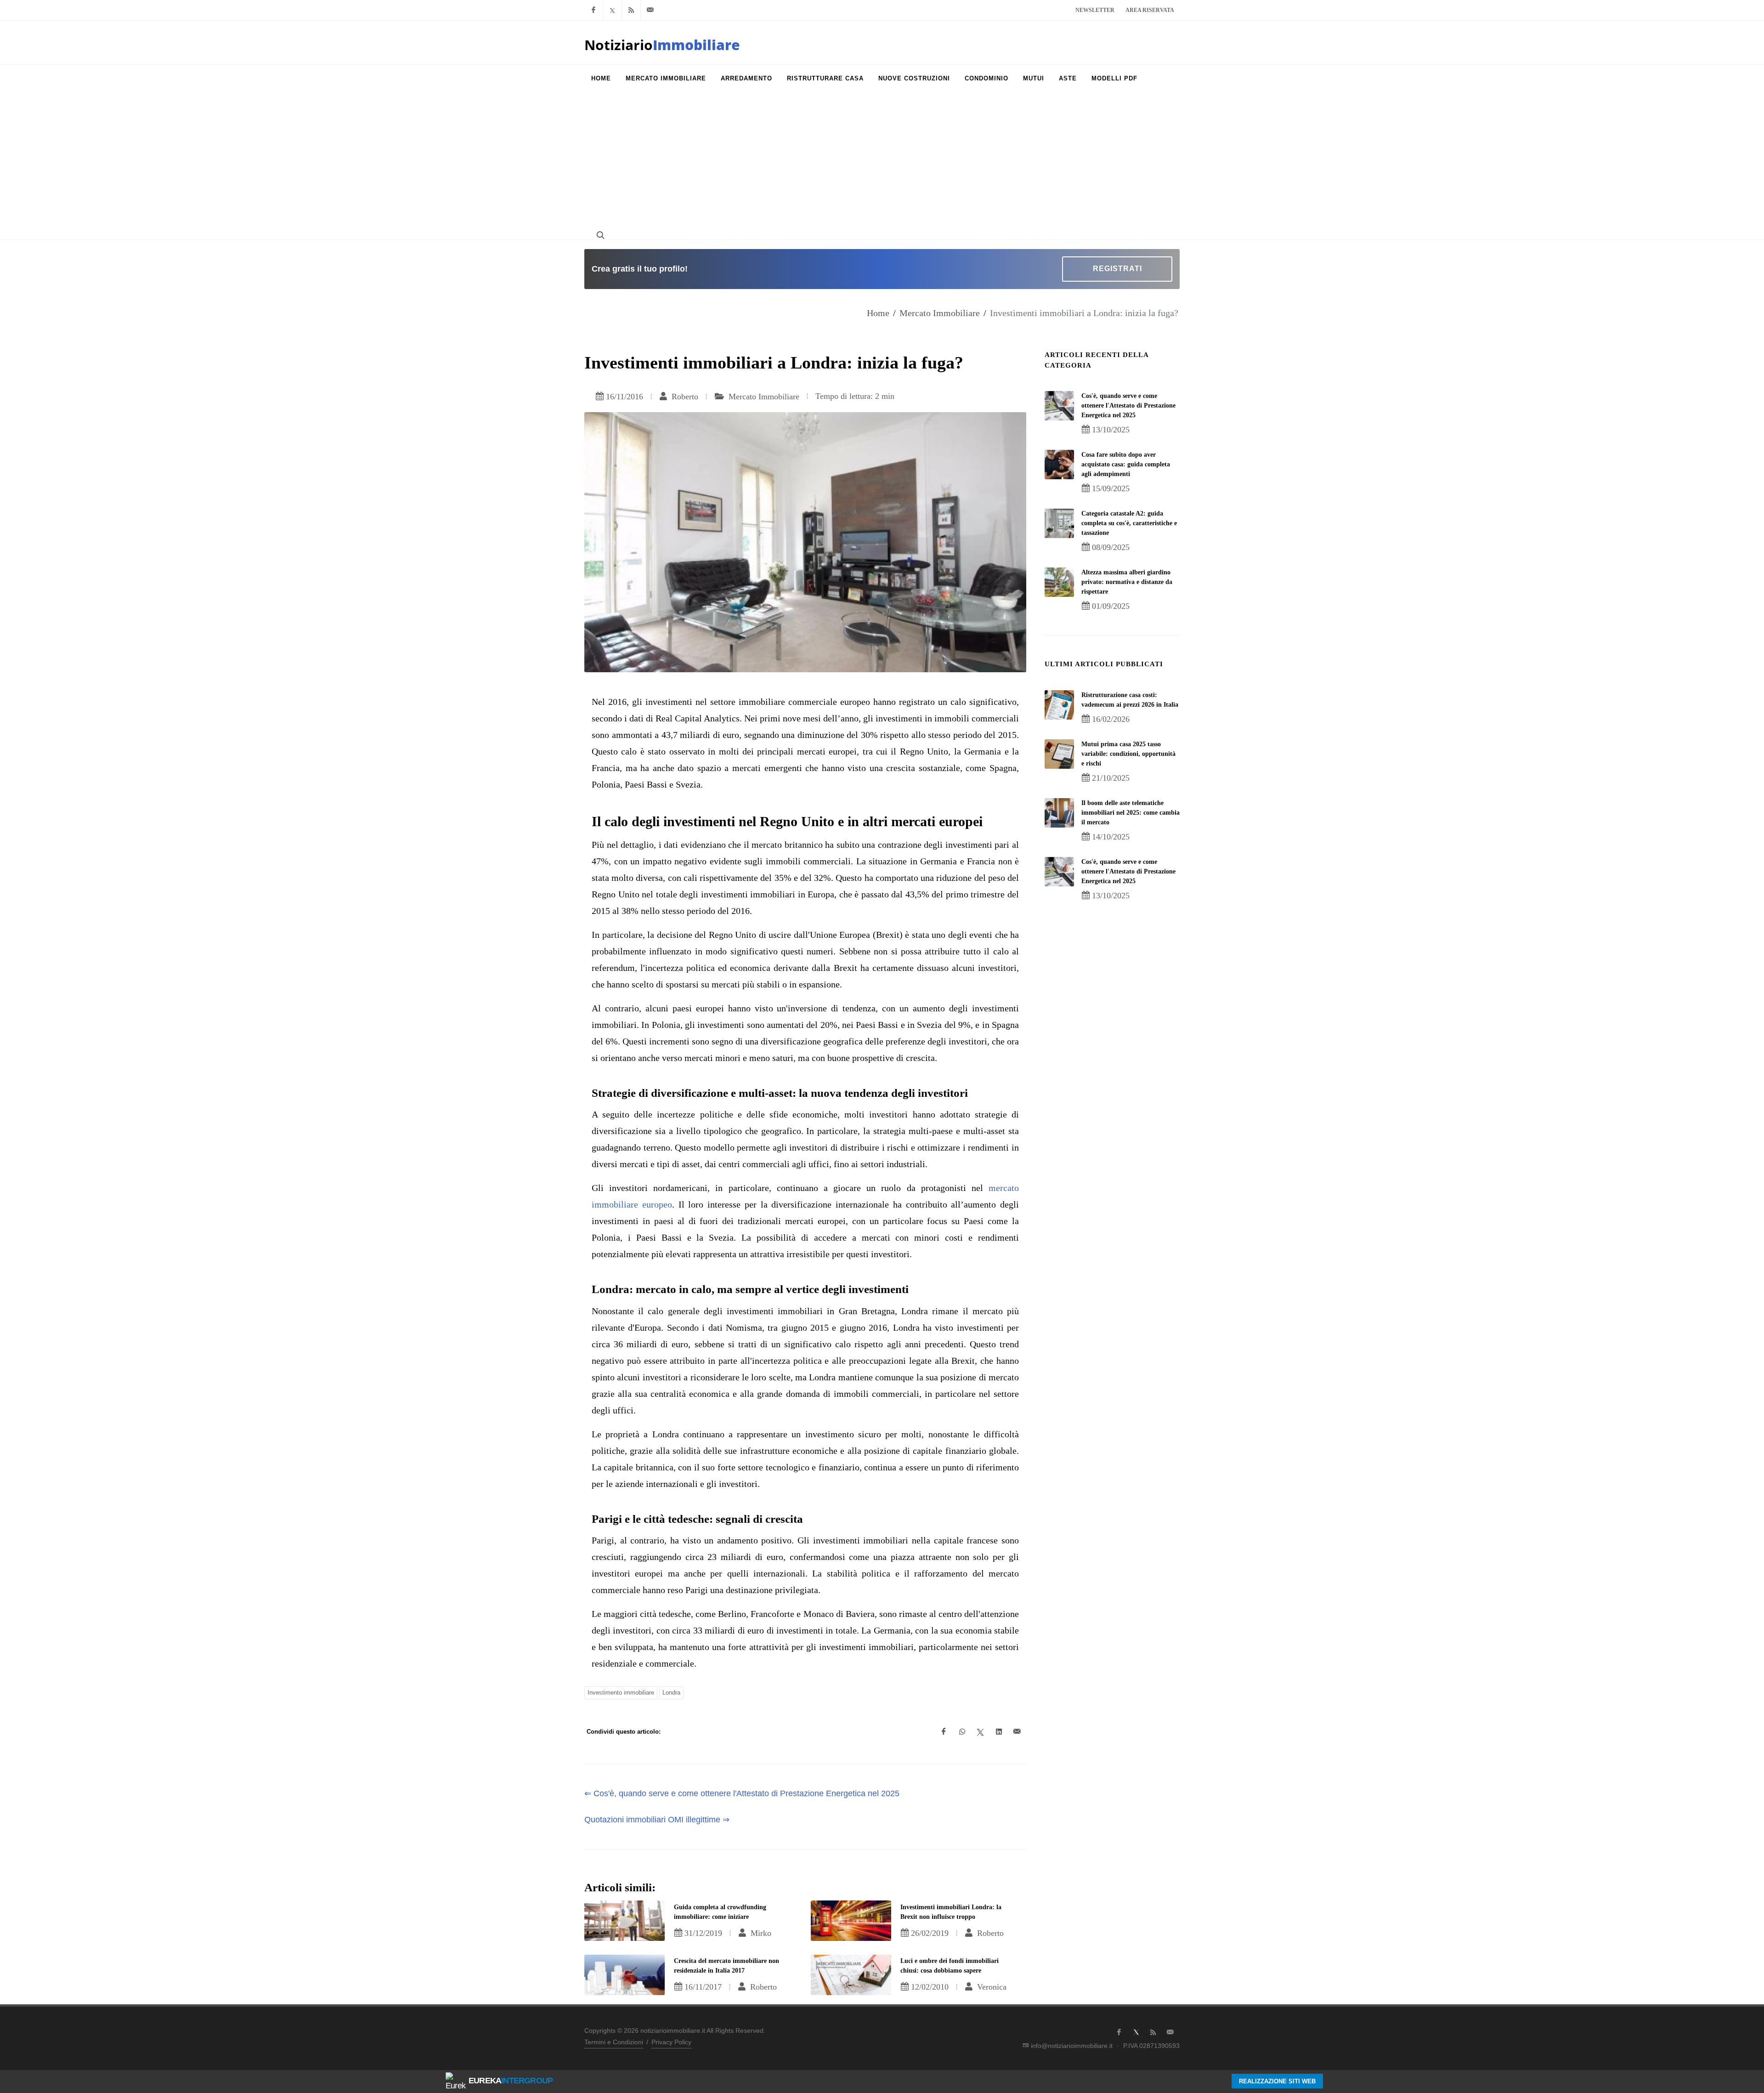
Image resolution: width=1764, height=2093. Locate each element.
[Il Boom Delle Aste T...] (1059, 813)
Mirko (760, 1933)
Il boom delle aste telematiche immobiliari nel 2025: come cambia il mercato (1131, 813)
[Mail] (650, 10)
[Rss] (631, 10)
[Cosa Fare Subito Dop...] (1059, 465)
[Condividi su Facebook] (944, 1732)
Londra (671, 1693)
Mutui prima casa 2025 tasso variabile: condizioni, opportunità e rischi (1128, 754)
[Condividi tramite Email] (1017, 1732)
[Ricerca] (599, 235)
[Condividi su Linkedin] (999, 1732)
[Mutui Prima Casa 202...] (1059, 754)
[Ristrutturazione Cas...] (1059, 705)
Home (878, 313)
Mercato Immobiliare (940, 313)
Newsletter (1095, 10)
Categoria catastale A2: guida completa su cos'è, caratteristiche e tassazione (1129, 523)
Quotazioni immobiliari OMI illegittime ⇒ (657, 1820)
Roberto (684, 397)
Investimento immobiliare (621, 1693)
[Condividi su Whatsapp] (962, 1732)
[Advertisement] (882, 161)
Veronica (991, 1987)
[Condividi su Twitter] (980, 1732)
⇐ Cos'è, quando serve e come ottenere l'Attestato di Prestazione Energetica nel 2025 (742, 1793)
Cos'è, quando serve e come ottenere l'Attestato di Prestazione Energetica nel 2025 (1128, 406)
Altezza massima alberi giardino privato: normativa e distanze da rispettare (1127, 582)
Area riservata (1150, 10)
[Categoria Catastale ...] (1059, 523)
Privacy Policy (671, 2042)
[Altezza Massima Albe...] (1059, 582)
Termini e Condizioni (614, 2042)
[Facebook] (594, 10)
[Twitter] (612, 10)
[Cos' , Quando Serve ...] (1059, 406)
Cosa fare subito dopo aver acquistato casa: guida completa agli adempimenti (1126, 464)
